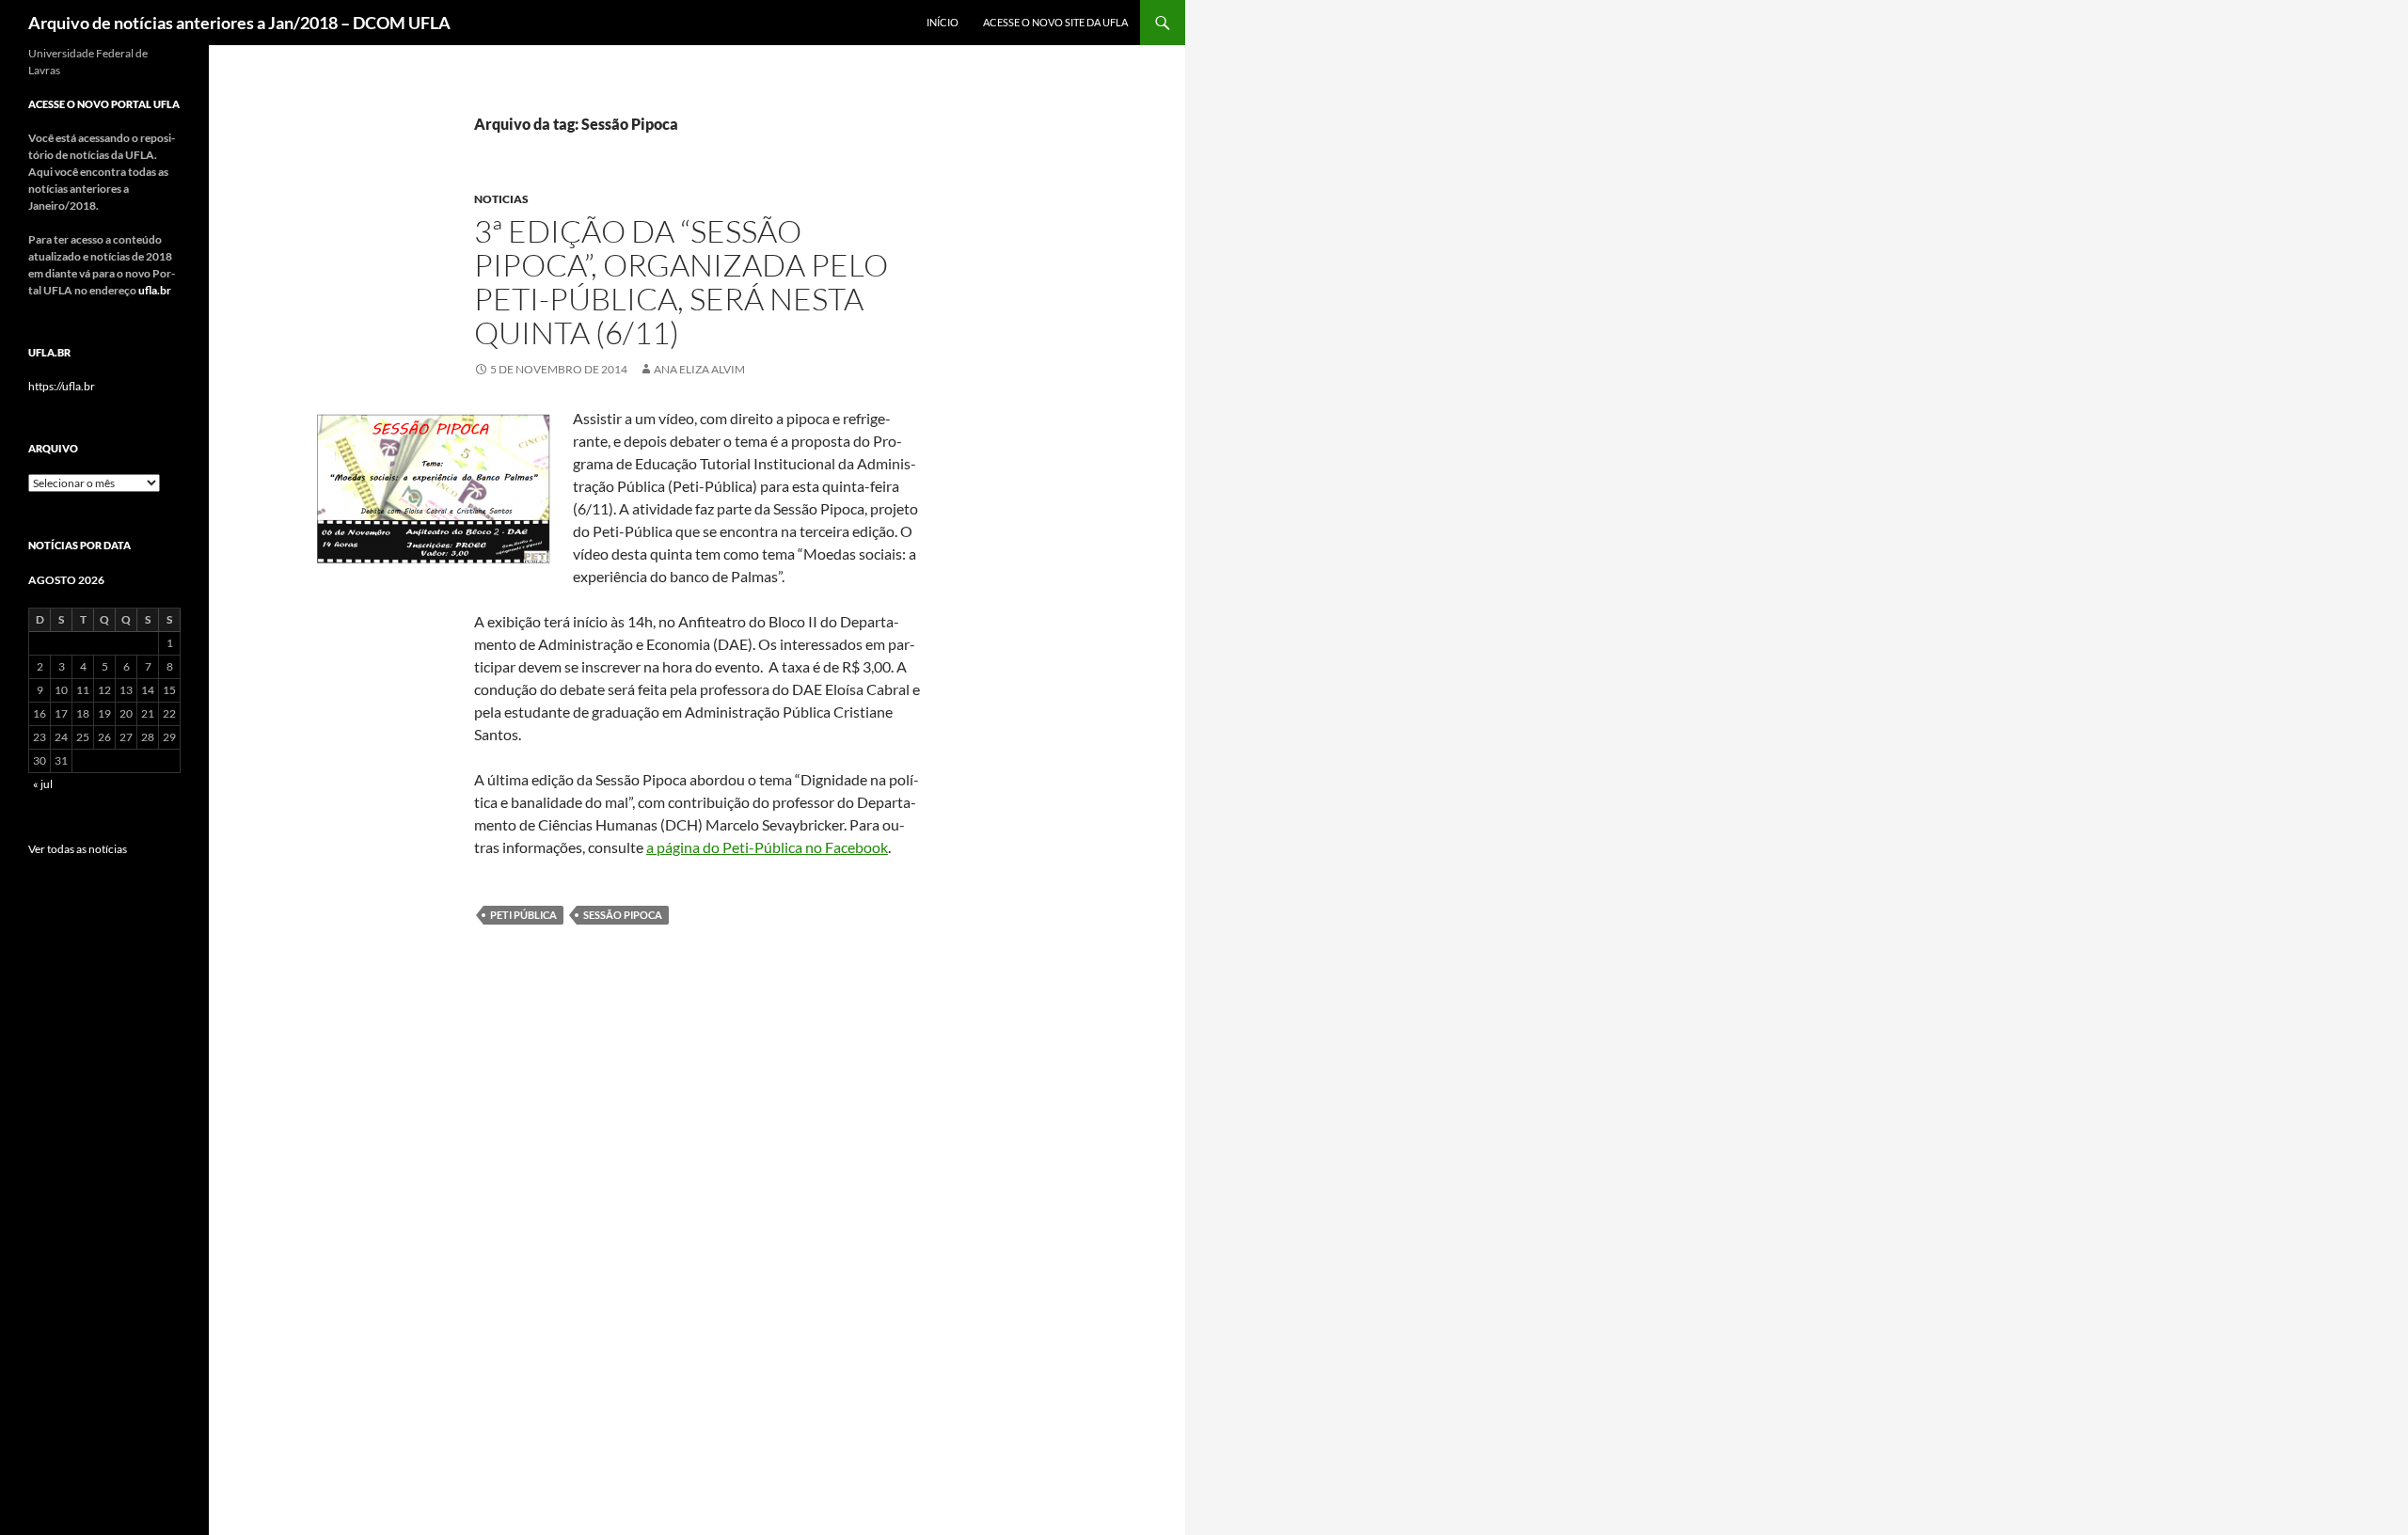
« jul (43, 784)
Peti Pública (523, 915)
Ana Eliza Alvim (699, 369)
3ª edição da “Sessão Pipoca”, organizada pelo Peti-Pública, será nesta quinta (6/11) (681, 282)
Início (943, 22)
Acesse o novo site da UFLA (1055, 22)
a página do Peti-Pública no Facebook (767, 847)
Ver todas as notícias (78, 849)
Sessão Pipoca (623, 915)
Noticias (501, 199)
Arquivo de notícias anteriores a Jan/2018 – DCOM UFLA (239, 23)
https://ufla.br (62, 386)
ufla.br (155, 290)
